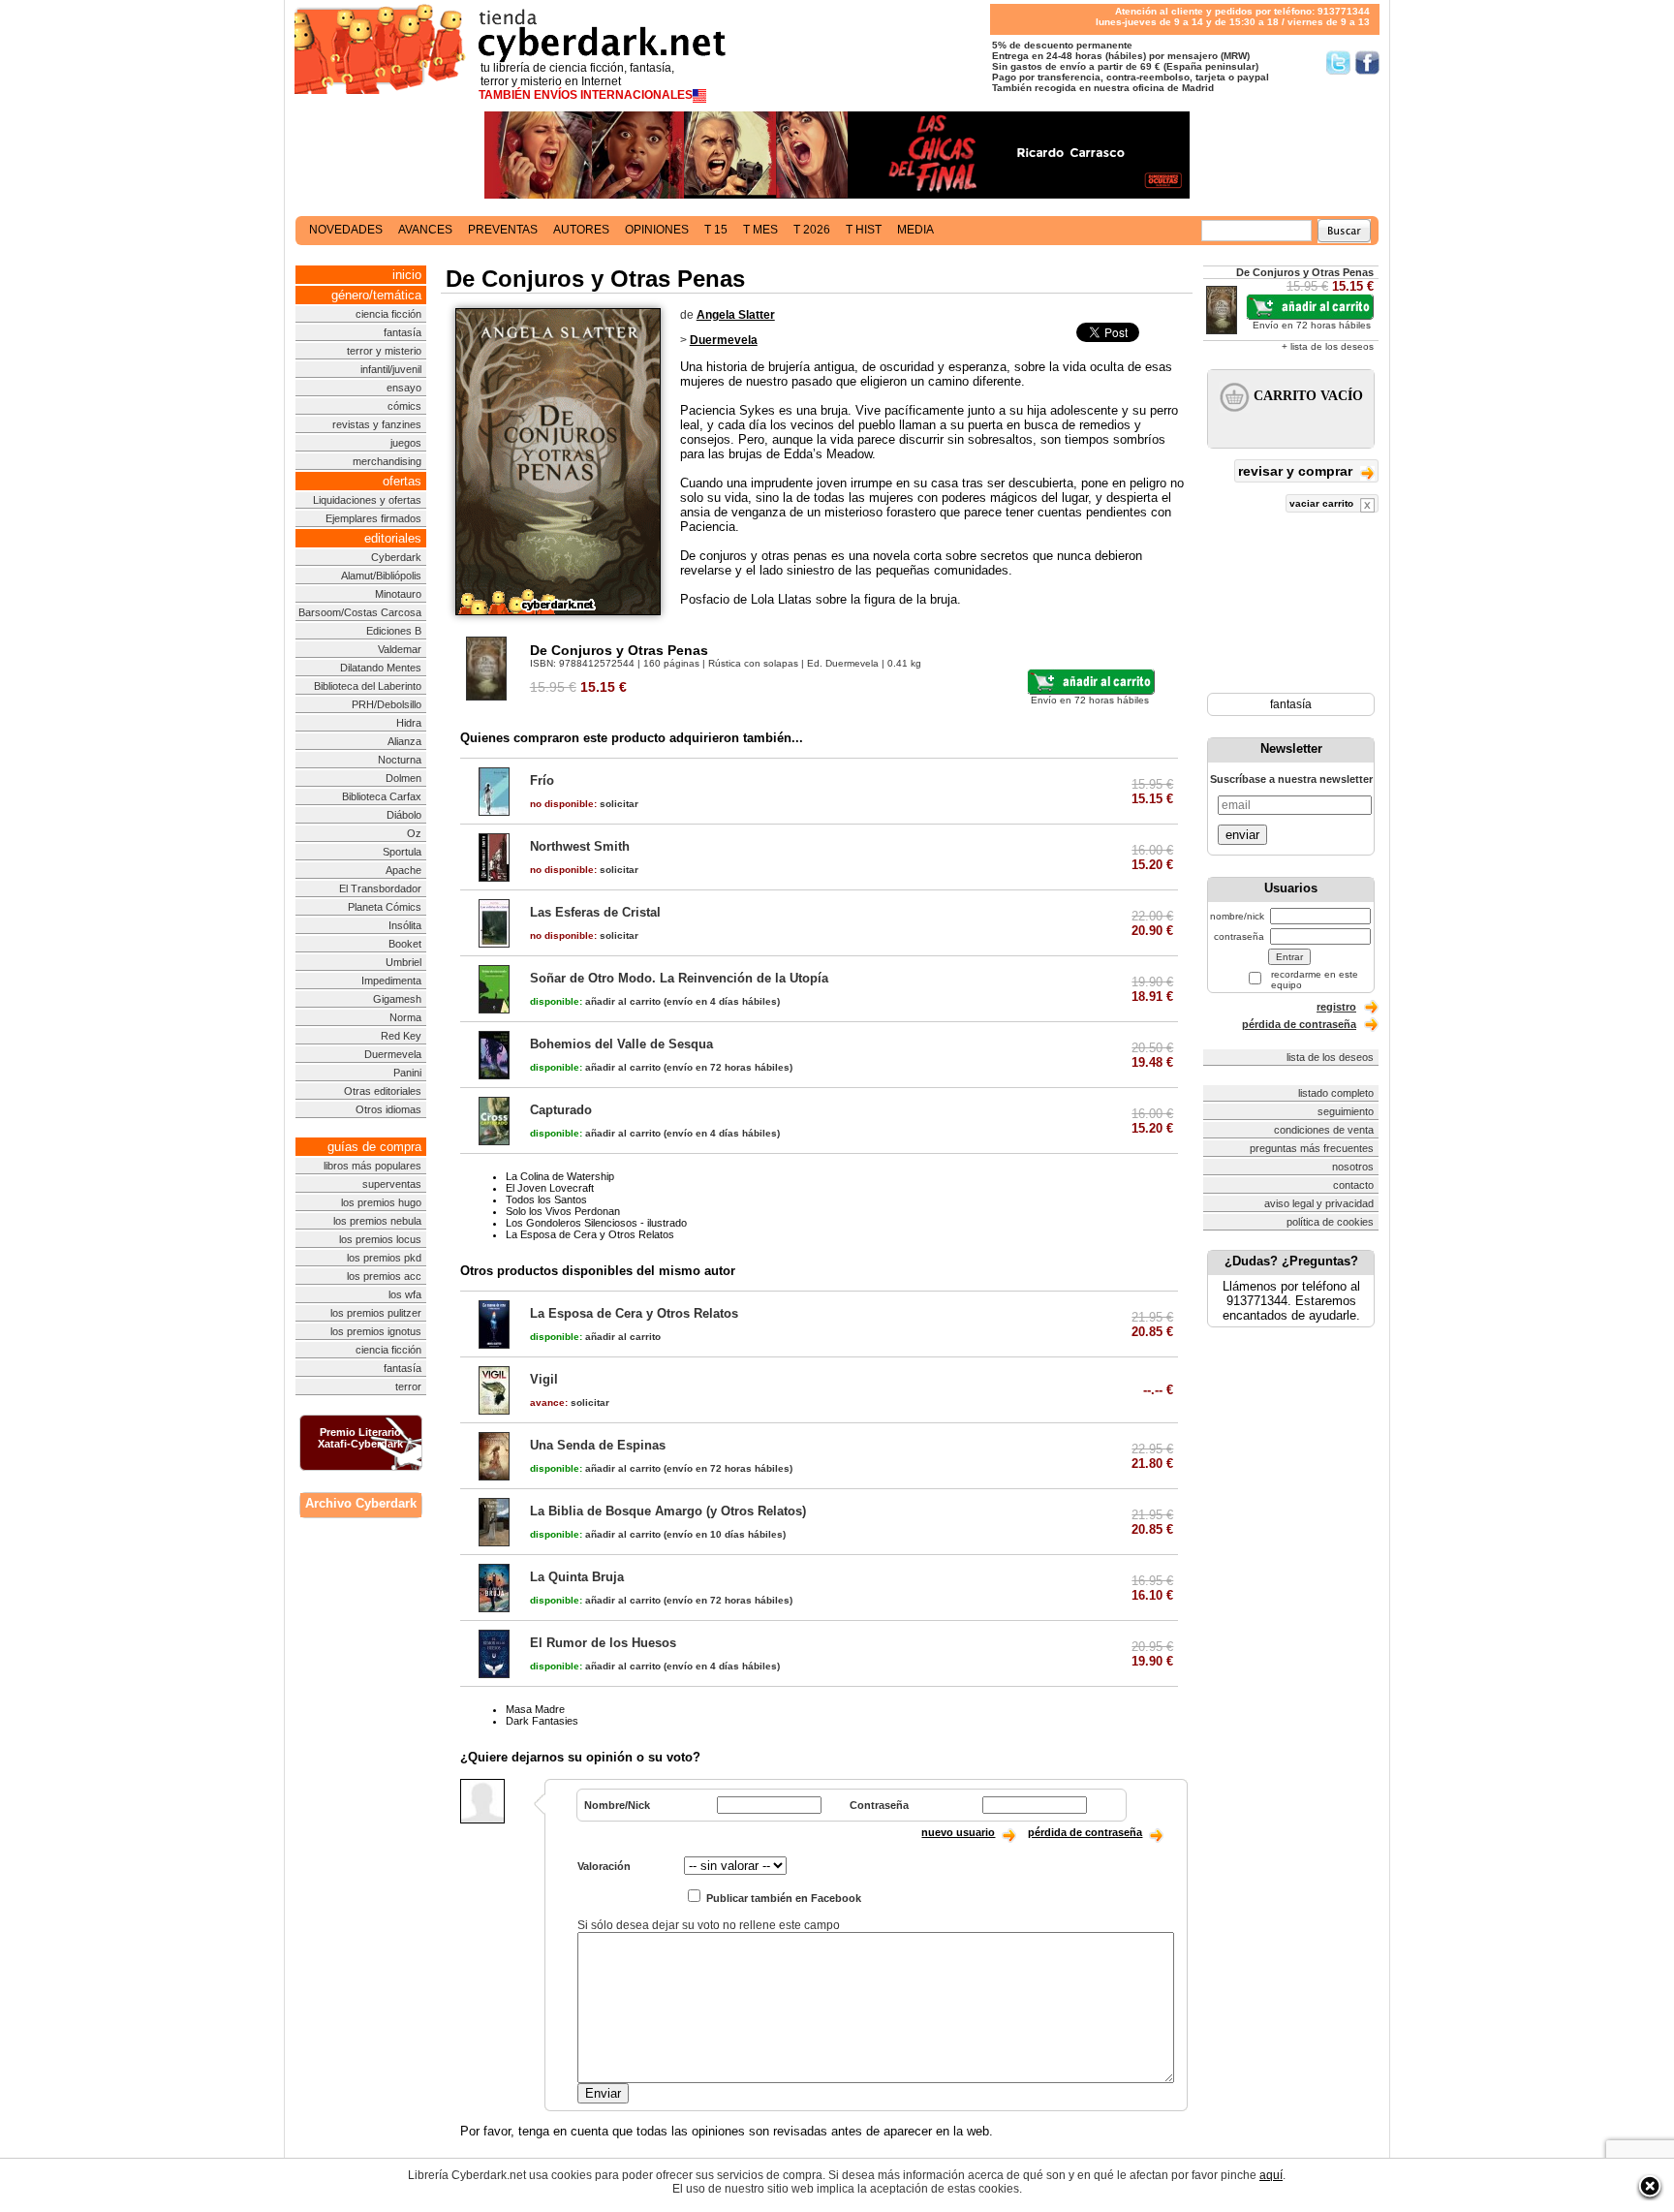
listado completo (1336, 1093)
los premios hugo (381, 1202)
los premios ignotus (376, 1331)
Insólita (405, 925)
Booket (405, 944)
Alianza (404, 741)
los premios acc (384, 1276)
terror (408, 1386)
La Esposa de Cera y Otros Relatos (590, 1234)
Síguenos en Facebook (1367, 62)
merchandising (387, 461)
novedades (346, 230)
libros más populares (372, 1166)
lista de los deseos (1330, 1057)
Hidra (409, 723)
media (915, 230)
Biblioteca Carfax (382, 796)
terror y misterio (384, 351)
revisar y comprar (1297, 471)
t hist (864, 230)
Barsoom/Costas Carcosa (360, 612)
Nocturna (400, 760)
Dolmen (403, 778)
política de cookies (1330, 1222)
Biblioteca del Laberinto (368, 686)
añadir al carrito (595, 1001)
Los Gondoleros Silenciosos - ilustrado (596, 1223)
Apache (403, 870)
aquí (1271, 2175)
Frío (542, 780)
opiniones (657, 230)
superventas (392, 1184)
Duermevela (393, 1054)
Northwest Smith (580, 846)
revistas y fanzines (377, 424)
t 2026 (812, 230)
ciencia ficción (388, 314)
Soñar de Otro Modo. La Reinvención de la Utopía (679, 978)
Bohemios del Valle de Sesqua (621, 1044)
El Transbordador (380, 888)
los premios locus (380, 1239)
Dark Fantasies (542, 1721)
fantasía (403, 332)
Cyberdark (396, 557)
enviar (1242, 835)
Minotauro (398, 594)
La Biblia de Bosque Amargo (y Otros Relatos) (668, 1511)
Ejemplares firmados (373, 518)
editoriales (393, 538)
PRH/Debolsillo (387, 704)
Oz (414, 833)
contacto (1353, 1185)
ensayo (404, 388)
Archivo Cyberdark (361, 1503)
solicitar (584, 804)
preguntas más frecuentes (1312, 1148)
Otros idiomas (388, 1109)
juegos (406, 443)
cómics (404, 406)
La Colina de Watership (560, 1176)
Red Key (401, 1036)
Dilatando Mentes (381, 668)
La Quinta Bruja (577, 1577)
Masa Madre (535, 1709)
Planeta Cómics (385, 907)
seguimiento (1346, 1111)
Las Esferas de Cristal (595, 912)
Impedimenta (391, 981)
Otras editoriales (383, 1091)
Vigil (544, 1379)
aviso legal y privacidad (1319, 1203)
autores (581, 230)
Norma (405, 1017)
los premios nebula (377, 1221)
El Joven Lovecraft (550, 1188)
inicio (407, 275)
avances (425, 230)
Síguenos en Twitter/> (1338, 62)
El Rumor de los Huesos (603, 1643)
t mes (760, 230)
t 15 (716, 230)
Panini (407, 1073)
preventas (503, 230)
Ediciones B (394, 631)
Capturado (561, 1110)
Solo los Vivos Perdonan (563, 1211)
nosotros (1353, 1167)
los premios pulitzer (376, 1313)
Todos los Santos (546, 1199)
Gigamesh (397, 999)
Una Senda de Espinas (598, 1445)
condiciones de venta (1324, 1130)
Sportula (402, 852)
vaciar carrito (1323, 503)
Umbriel (403, 962)
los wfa (405, 1294)
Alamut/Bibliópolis (381, 576)
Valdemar (400, 649)
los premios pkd (384, 1258)
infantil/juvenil (391, 369)
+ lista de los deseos (1328, 346)
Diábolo (404, 815)
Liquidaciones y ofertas (367, 500)
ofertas (402, 481)
